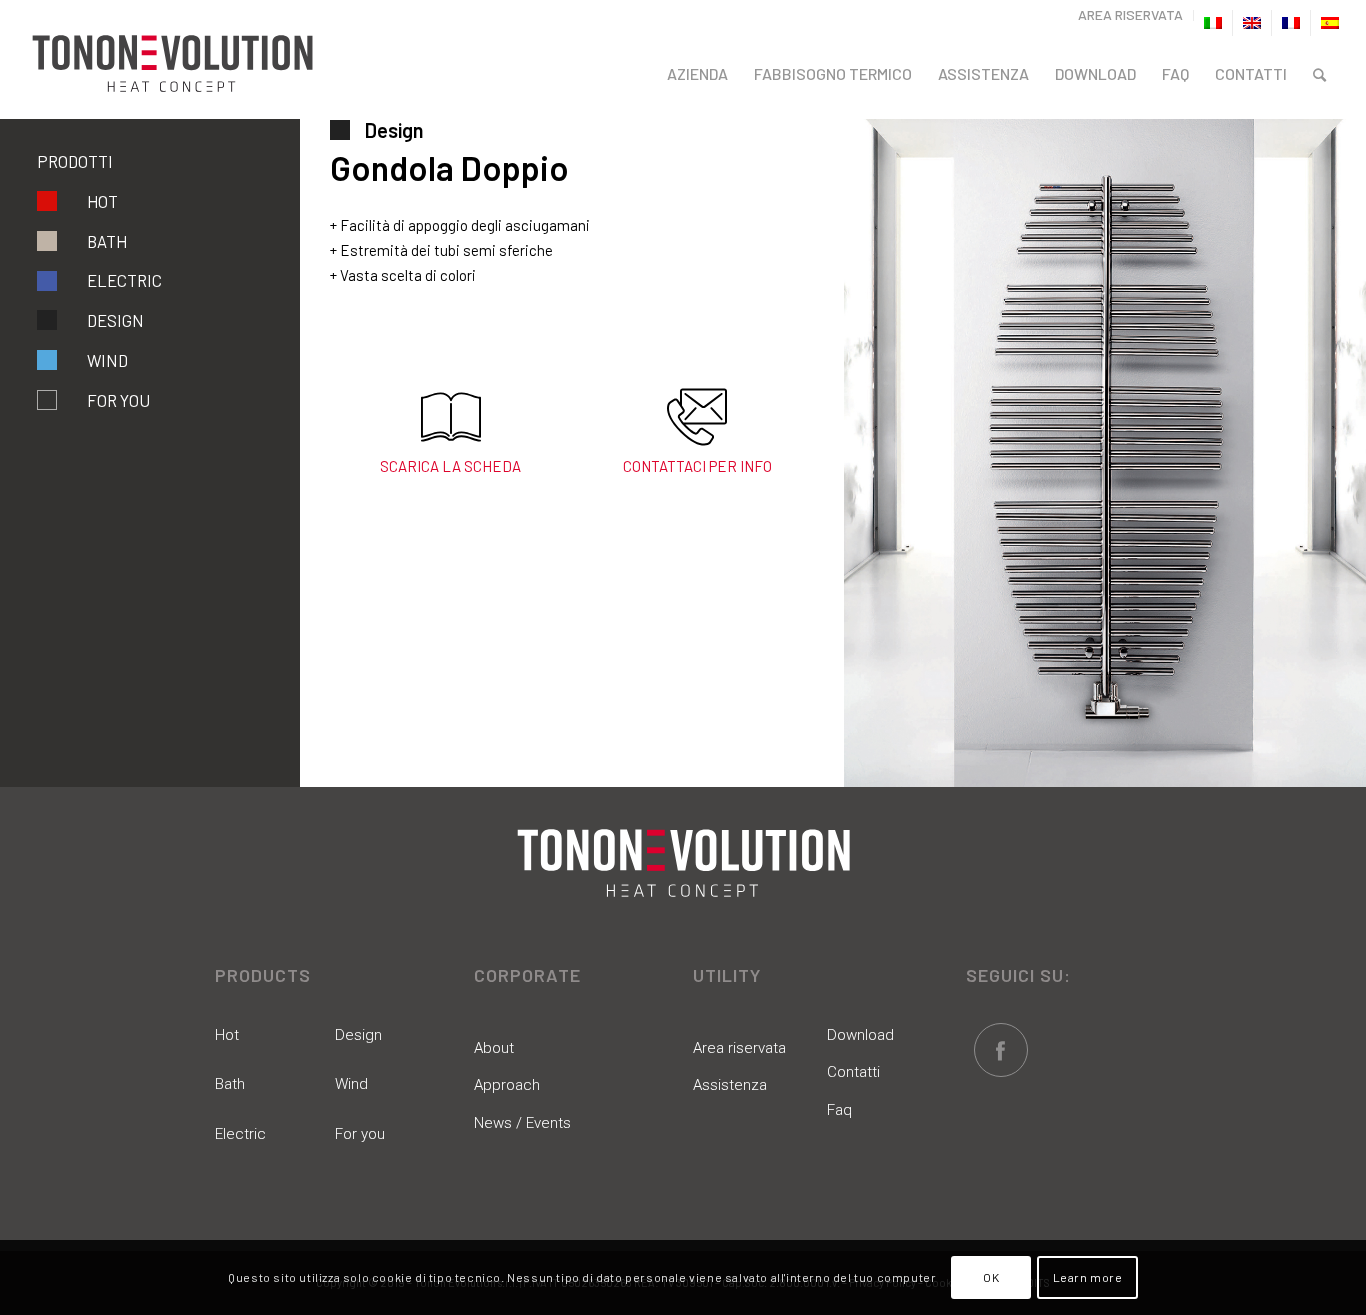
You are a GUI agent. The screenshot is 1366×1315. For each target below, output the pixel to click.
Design (115, 320)
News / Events (522, 1123)
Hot (102, 201)
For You (118, 400)
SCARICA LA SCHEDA (450, 466)
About (494, 1048)
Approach (507, 1085)
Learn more (1088, 1277)
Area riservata (739, 1048)
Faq (839, 1110)
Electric (124, 280)
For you (360, 1134)
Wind (107, 360)
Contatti (853, 1072)
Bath (107, 241)
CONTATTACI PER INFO (697, 466)
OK (991, 1277)
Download (860, 1035)
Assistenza (730, 1085)
